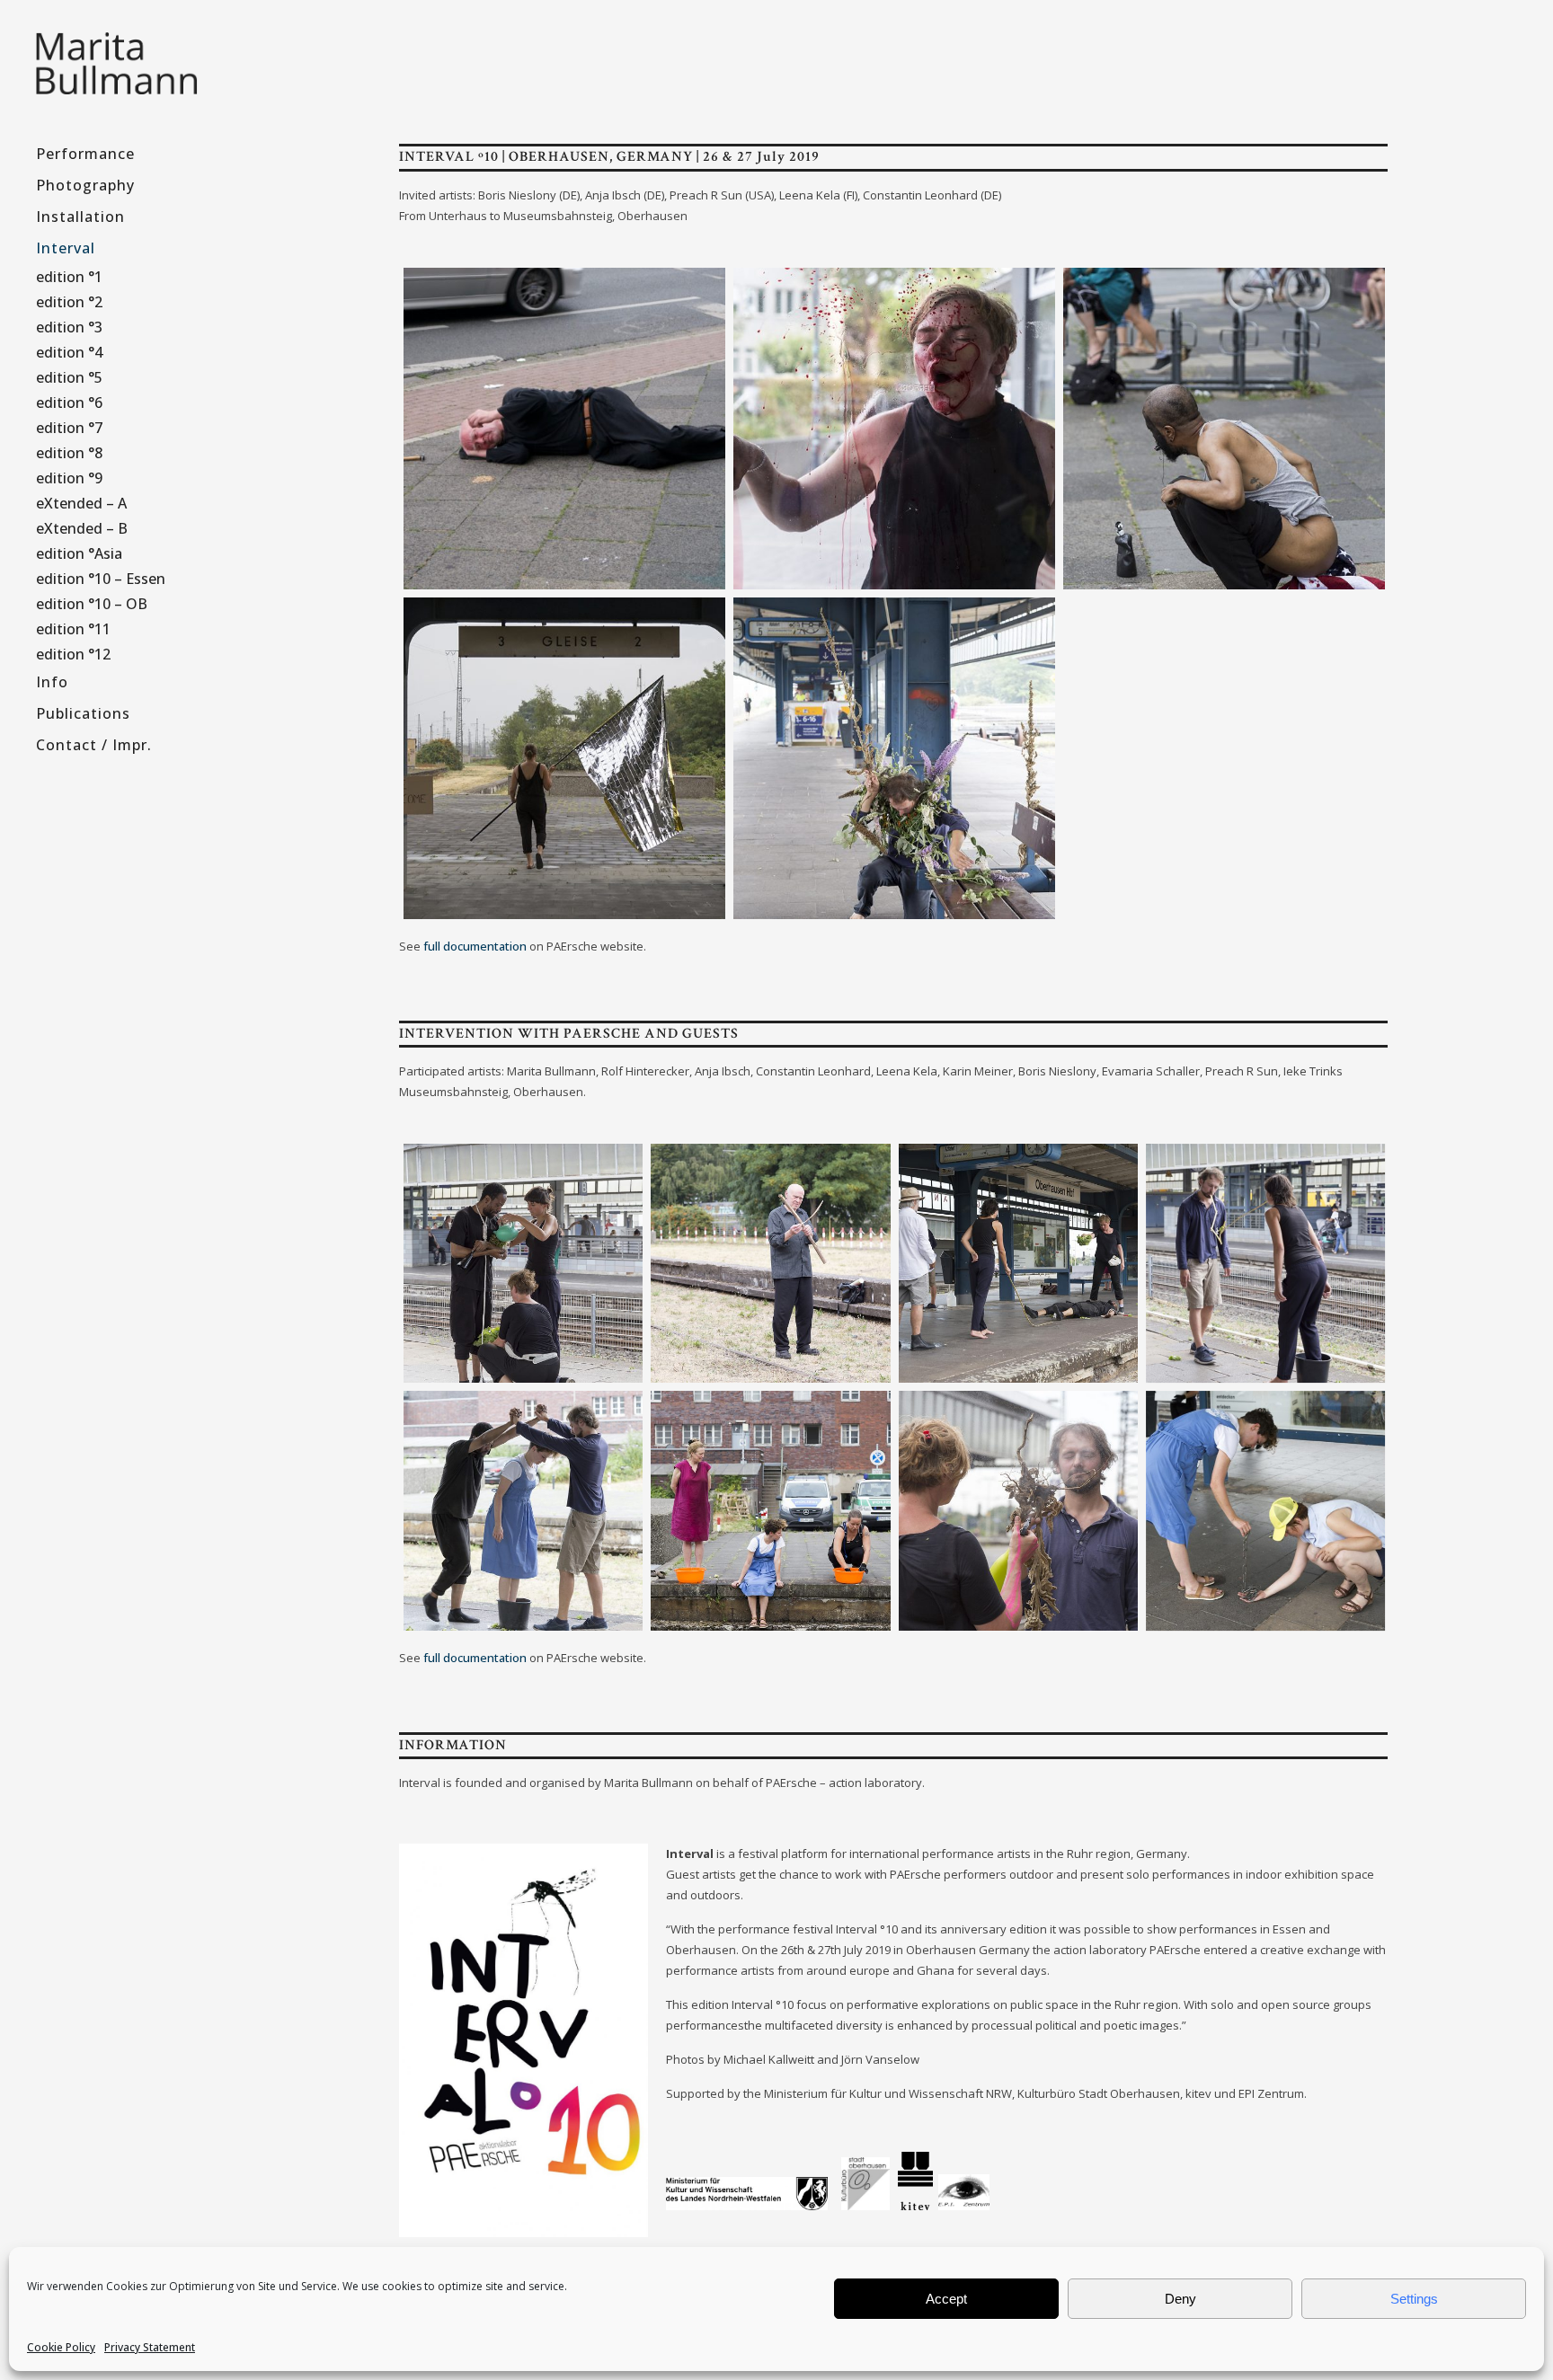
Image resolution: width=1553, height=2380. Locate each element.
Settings (1414, 2299)
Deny (1180, 2299)
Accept (946, 2299)
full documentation (475, 946)
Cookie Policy (61, 2347)
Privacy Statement (150, 2347)
